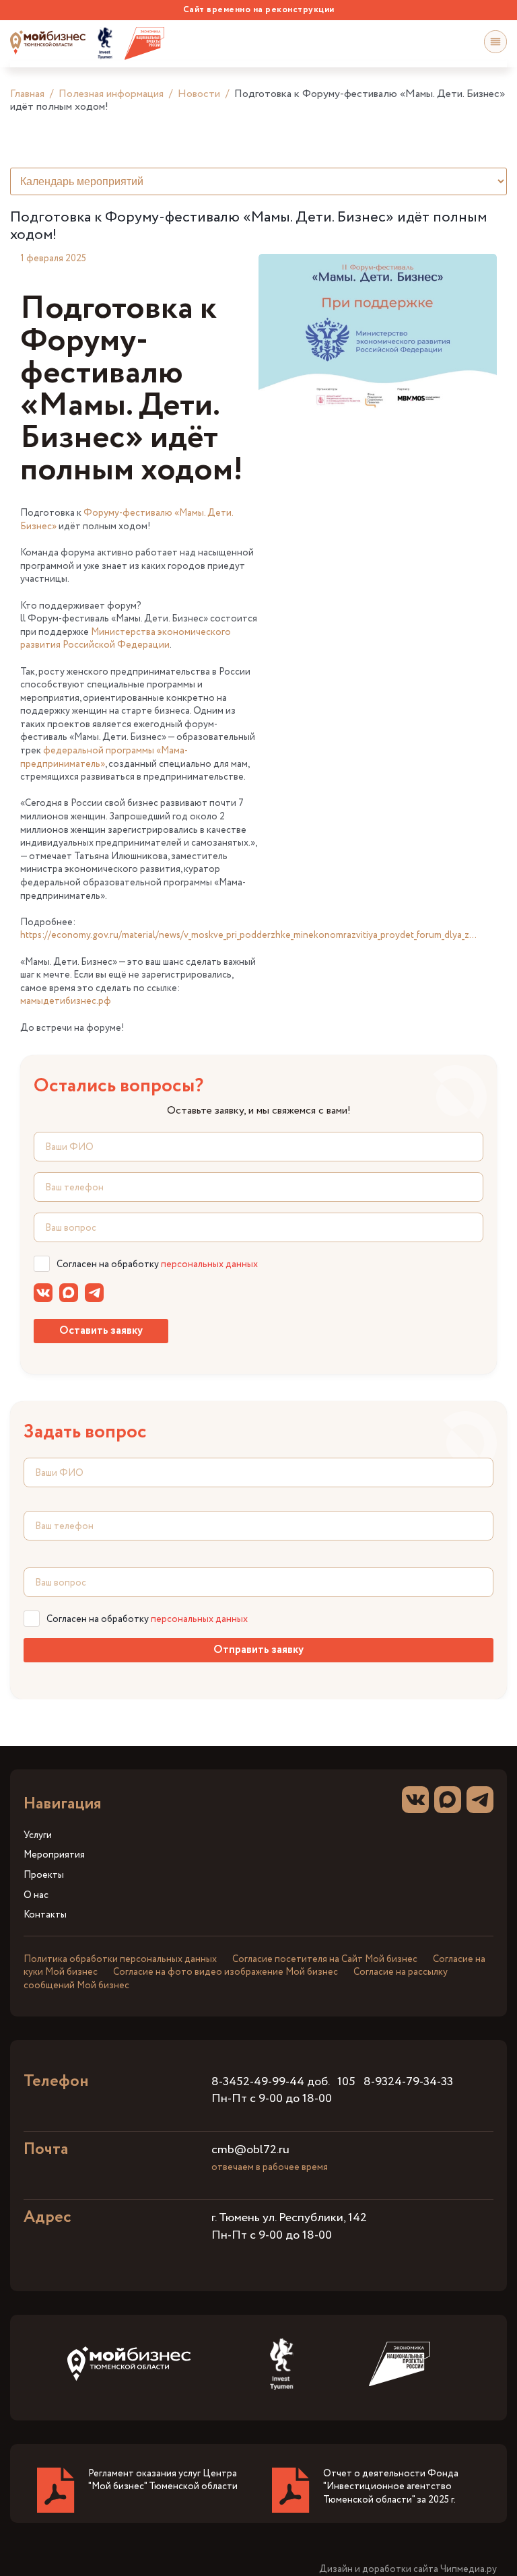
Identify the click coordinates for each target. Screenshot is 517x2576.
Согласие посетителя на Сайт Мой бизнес (325, 1959)
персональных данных (209, 1264)
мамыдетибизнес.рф (66, 1001)
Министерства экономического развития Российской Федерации (126, 639)
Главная (27, 94)
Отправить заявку (258, 1650)
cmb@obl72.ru (250, 2150)
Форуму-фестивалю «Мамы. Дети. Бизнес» (127, 520)
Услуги (38, 1836)
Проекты (44, 1875)
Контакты (45, 1915)
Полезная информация (111, 94)
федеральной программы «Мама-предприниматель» (104, 757)
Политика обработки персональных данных (120, 1959)
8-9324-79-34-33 (408, 2082)
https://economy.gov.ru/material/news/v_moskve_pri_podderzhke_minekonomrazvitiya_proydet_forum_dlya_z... (248, 935)
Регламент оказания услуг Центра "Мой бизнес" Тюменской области (163, 2480)
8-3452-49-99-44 (258, 2082)
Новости (199, 94)
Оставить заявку (101, 1331)
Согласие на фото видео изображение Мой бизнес (226, 1972)
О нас (36, 1896)
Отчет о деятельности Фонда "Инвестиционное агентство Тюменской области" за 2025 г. (391, 2487)
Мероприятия (54, 1855)
